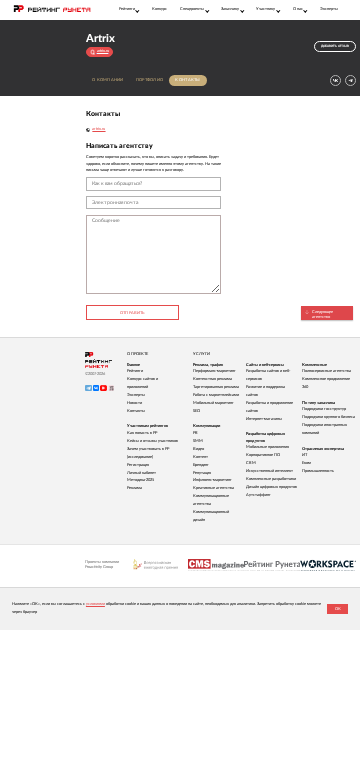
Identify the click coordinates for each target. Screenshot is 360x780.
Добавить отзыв (335, 46)
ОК (338, 609)
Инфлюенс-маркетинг (212, 480)
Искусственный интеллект (269, 471)
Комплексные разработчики (271, 479)
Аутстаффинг (258, 495)
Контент (200, 457)
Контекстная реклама (212, 379)
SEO (196, 411)
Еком (306, 463)
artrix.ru (98, 129)
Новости (134, 403)
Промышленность (318, 471)
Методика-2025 (140, 480)
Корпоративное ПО (263, 455)
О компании (108, 80)
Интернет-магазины (264, 419)
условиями (95, 604)
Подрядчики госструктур (324, 409)
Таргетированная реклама (216, 387)
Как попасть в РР (142, 433)
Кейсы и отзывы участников (152, 441)
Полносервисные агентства (326, 371)
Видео (198, 449)
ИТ (304, 455)
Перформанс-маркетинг (214, 371)
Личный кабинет (141, 473)
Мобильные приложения (267, 447)
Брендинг (201, 465)
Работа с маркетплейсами (216, 395)
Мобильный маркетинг (213, 403)
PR (195, 433)
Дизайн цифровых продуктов (271, 487)
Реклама (134, 488)
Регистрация (138, 465)
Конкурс (159, 9)
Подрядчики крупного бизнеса (328, 417)
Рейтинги (135, 371)
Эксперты (329, 9)
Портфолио (149, 80)
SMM (198, 441)
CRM (251, 463)
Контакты (187, 80)
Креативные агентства (213, 488)
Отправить (132, 313)
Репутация (202, 473)
